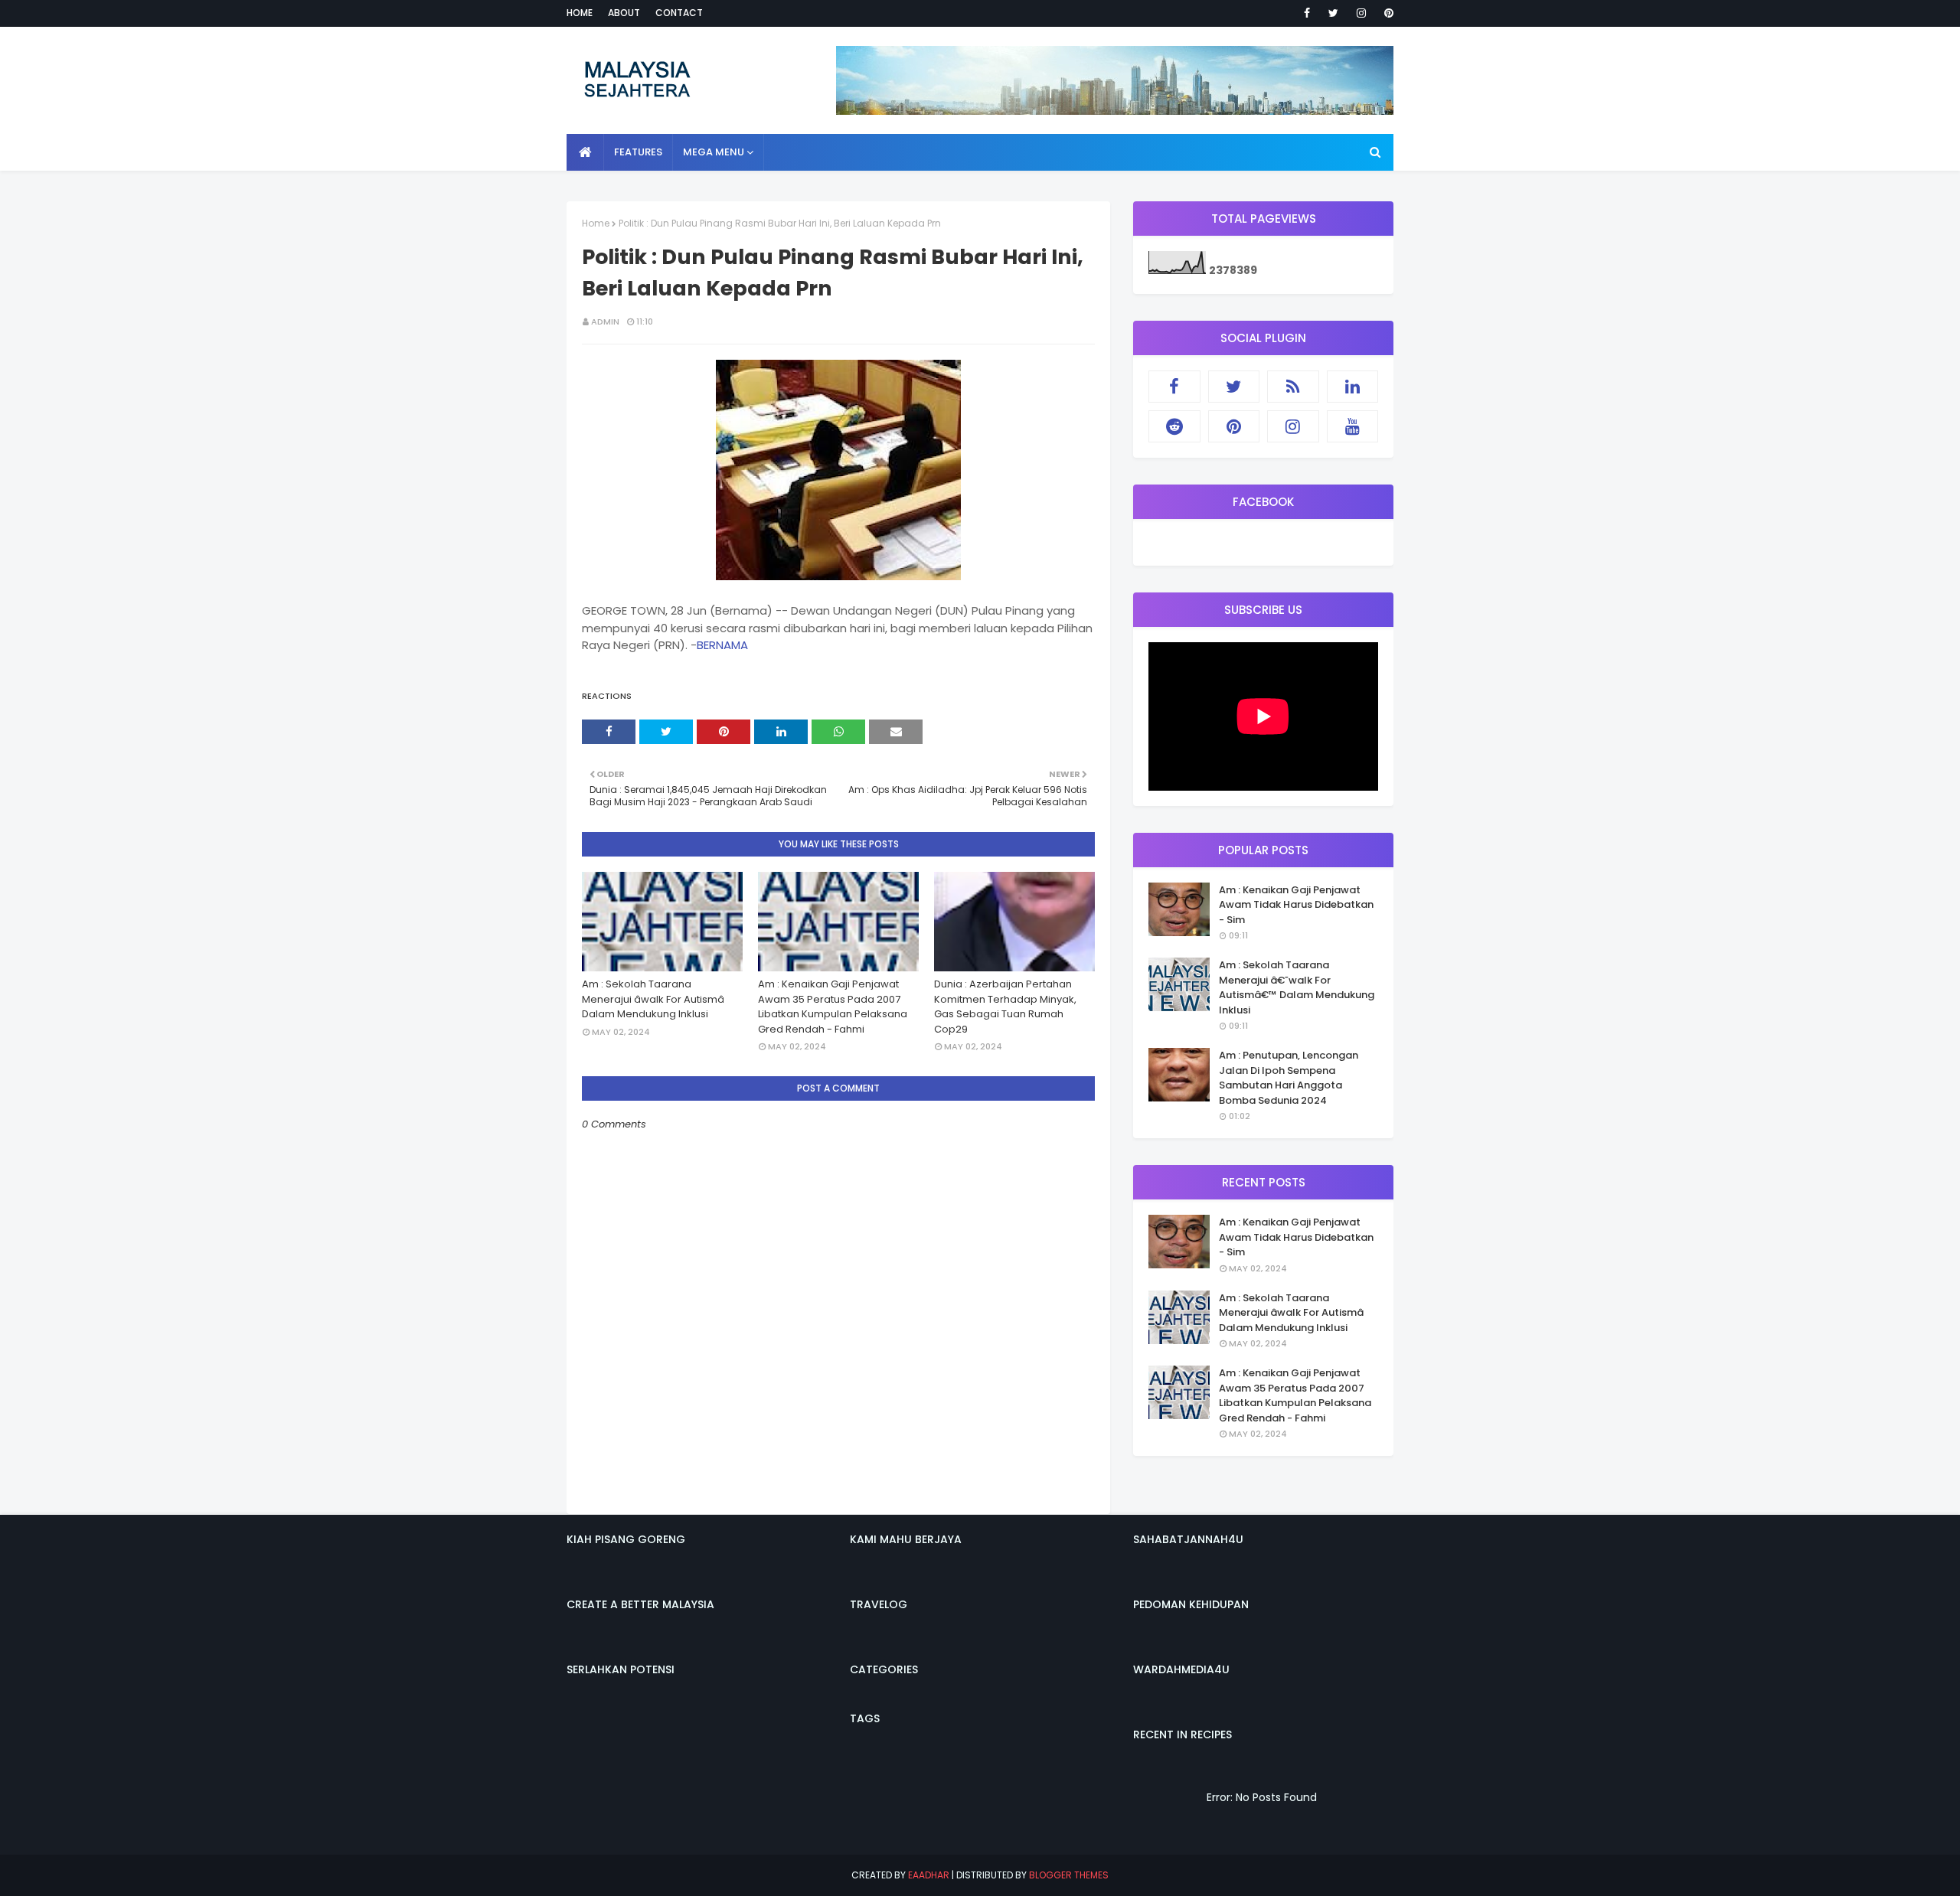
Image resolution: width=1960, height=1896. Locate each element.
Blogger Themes (1069, 1875)
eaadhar (929, 1875)
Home (580, 13)
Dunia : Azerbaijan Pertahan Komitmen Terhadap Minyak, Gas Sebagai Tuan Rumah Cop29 (1005, 1007)
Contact (679, 13)
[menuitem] (585, 152)
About (624, 13)
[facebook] (1307, 13)
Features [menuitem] (638, 152)
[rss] (1293, 387)
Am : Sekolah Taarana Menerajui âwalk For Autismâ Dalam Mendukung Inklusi (653, 999)
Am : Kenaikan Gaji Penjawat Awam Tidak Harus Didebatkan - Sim (1296, 905)
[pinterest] (1386, 13)
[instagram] (1361, 13)
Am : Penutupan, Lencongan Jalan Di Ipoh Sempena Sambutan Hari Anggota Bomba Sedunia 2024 (1289, 1078)
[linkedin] (1353, 387)
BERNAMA (722, 645)
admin (605, 321)
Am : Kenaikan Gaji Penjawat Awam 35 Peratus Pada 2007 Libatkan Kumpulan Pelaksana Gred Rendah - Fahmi (833, 1007)
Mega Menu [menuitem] (714, 152)
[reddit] (1174, 426)
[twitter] (1333, 13)
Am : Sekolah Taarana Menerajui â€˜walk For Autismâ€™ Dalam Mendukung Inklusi (1297, 987)
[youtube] (1353, 426)
